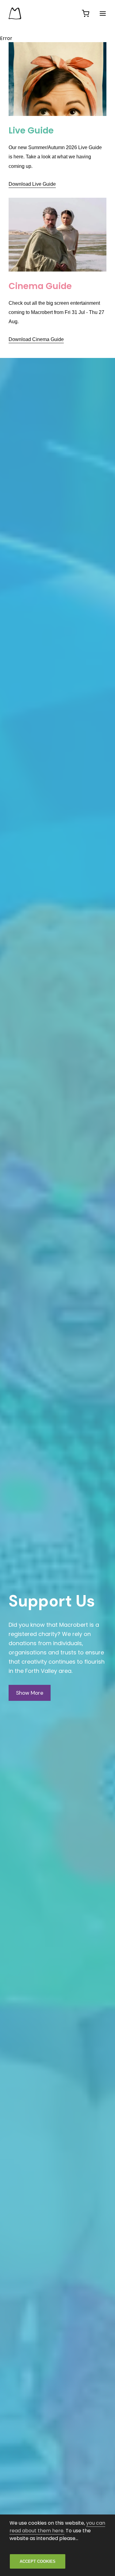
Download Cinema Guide (36, 339)
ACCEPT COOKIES (38, 2561)
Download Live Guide (32, 184)
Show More (30, 1693)
